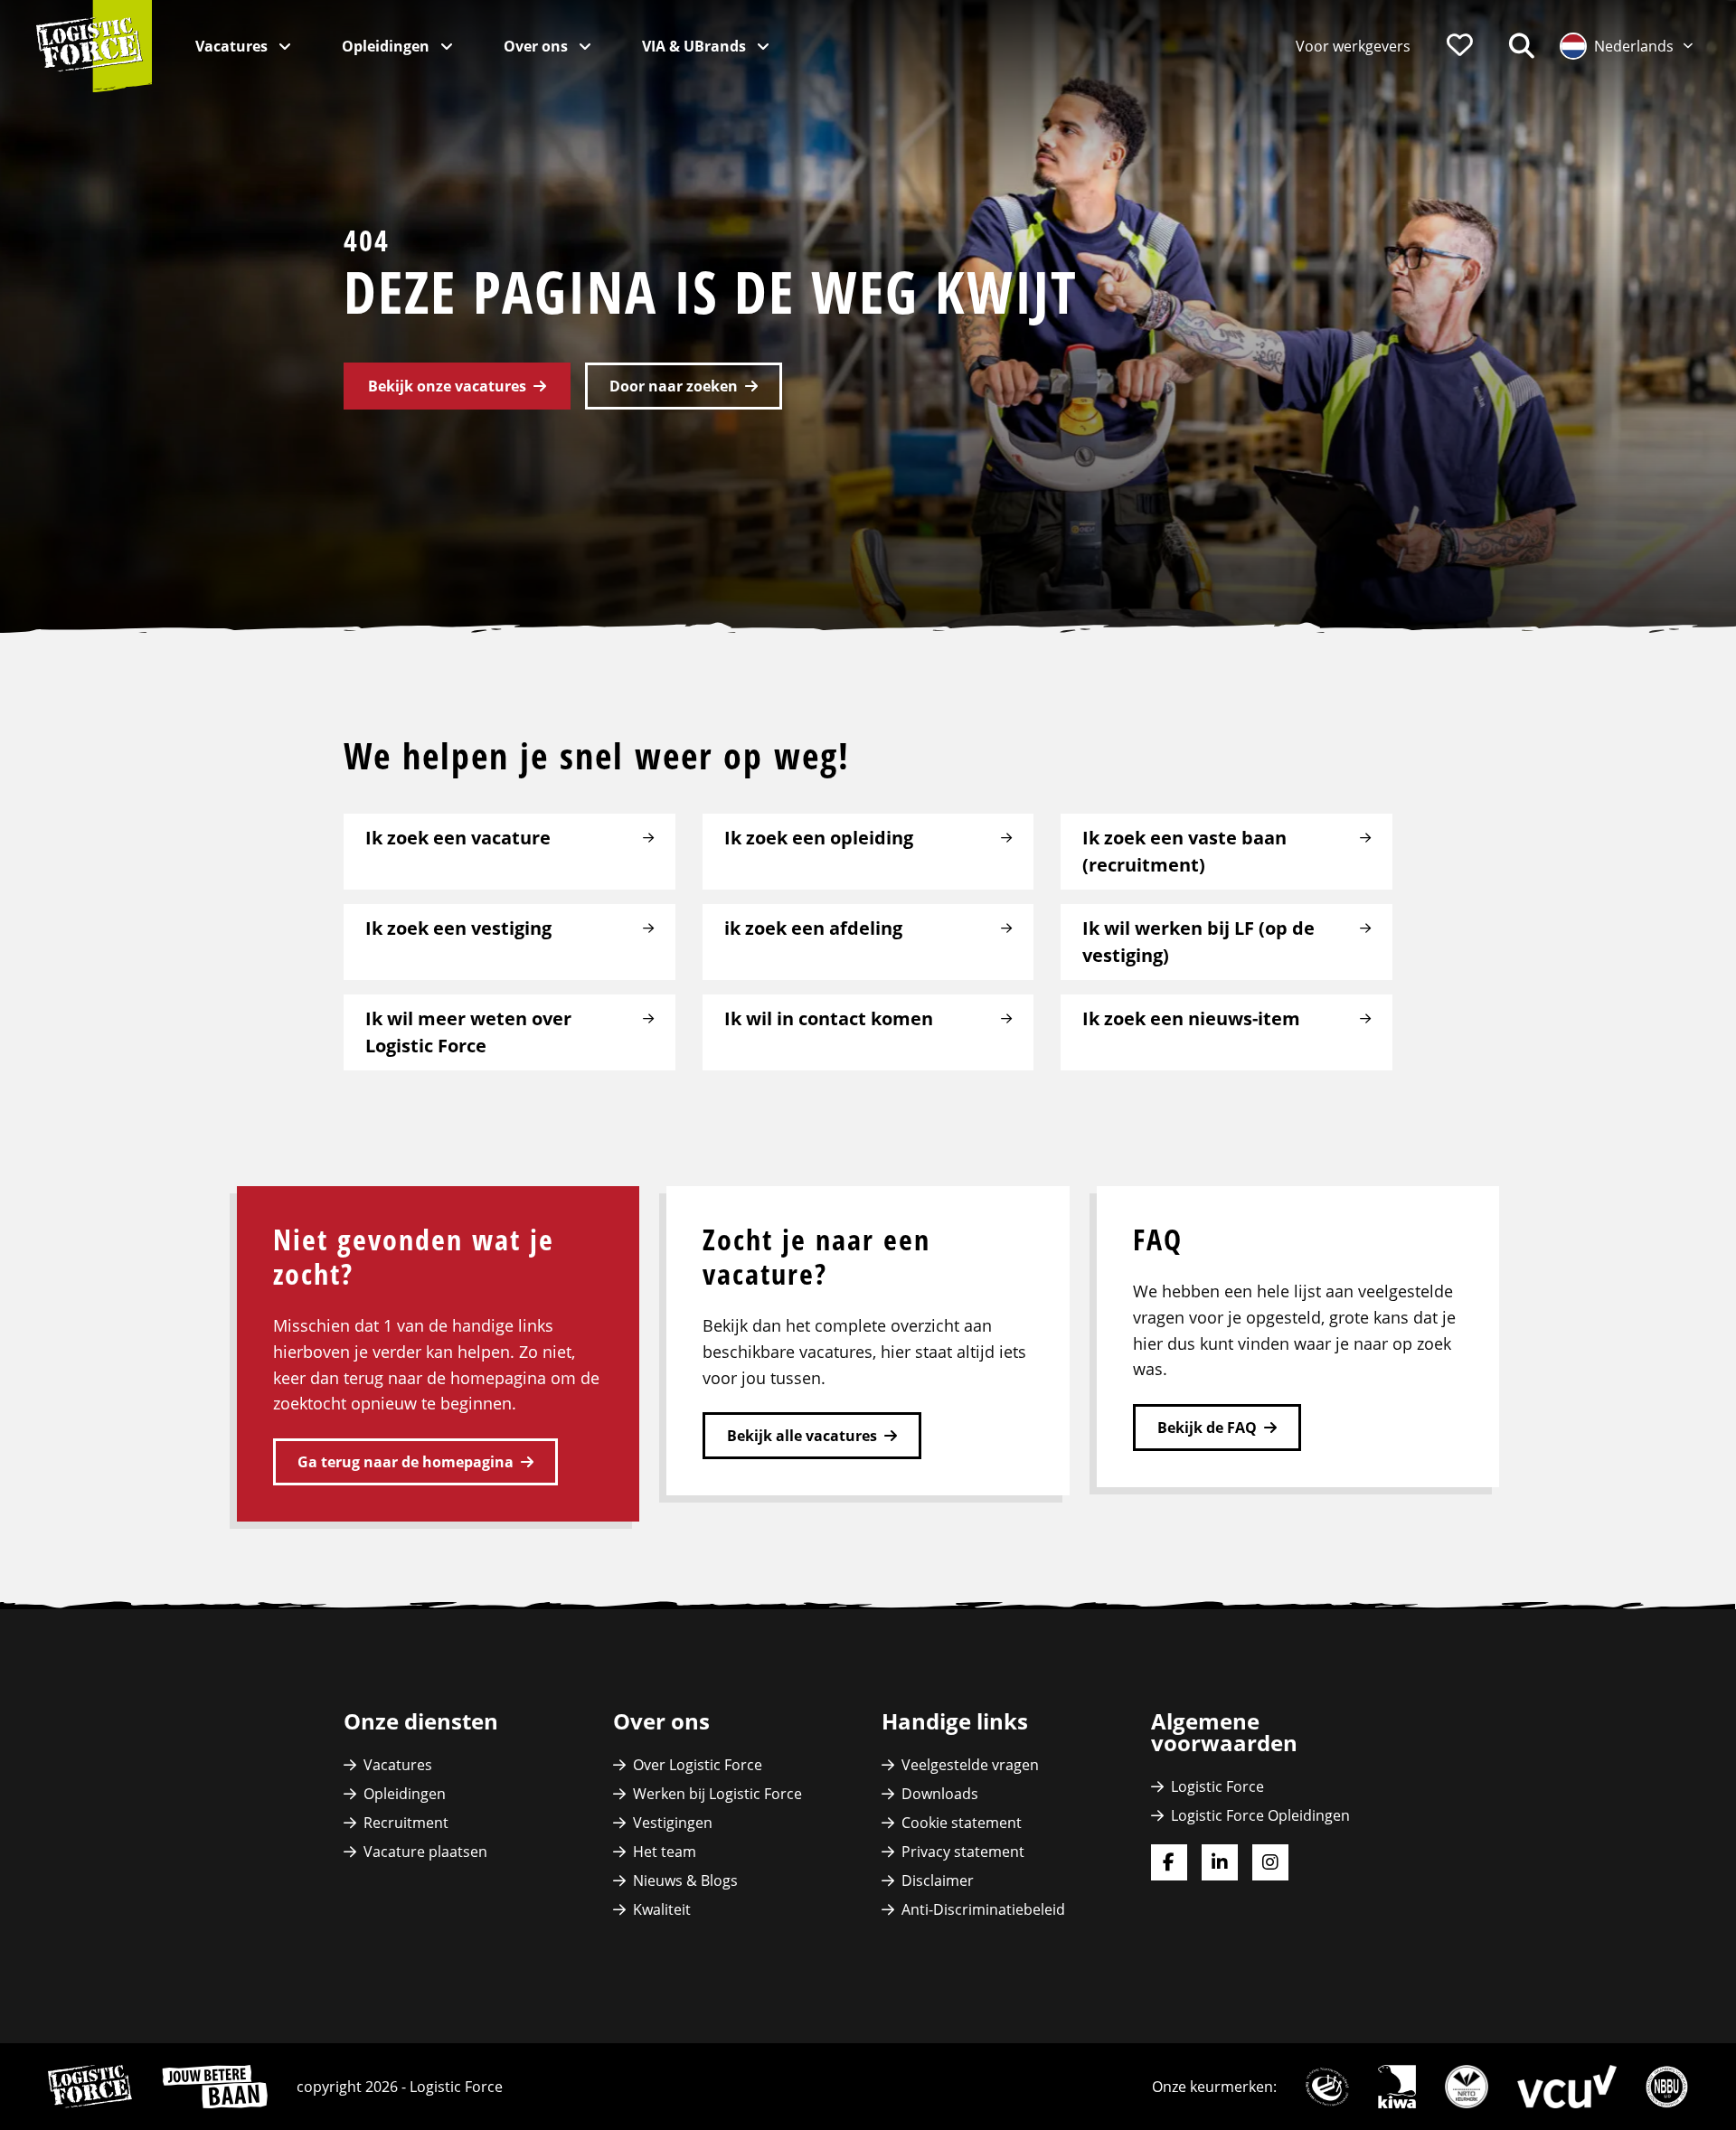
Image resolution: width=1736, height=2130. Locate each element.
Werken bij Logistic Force (717, 1794)
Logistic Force (1217, 1786)
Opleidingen (387, 46)
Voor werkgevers (1353, 46)
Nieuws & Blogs (685, 1880)
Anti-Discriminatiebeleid (983, 1909)
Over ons (538, 46)
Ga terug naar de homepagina (406, 1462)
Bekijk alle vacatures (802, 1436)
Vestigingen (673, 1823)
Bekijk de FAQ (1207, 1428)
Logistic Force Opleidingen (1260, 1815)
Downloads (940, 1794)
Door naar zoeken (674, 386)
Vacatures (233, 46)
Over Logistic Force (698, 1765)
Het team (665, 1852)
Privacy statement (963, 1852)
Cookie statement (962, 1823)
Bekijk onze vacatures (447, 386)
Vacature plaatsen (425, 1852)
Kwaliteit (662, 1909)
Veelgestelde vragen (970, 1765)
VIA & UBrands (696, 46)
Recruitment (406, 1823)
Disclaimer (938, 1880)
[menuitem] (1353, 46)
